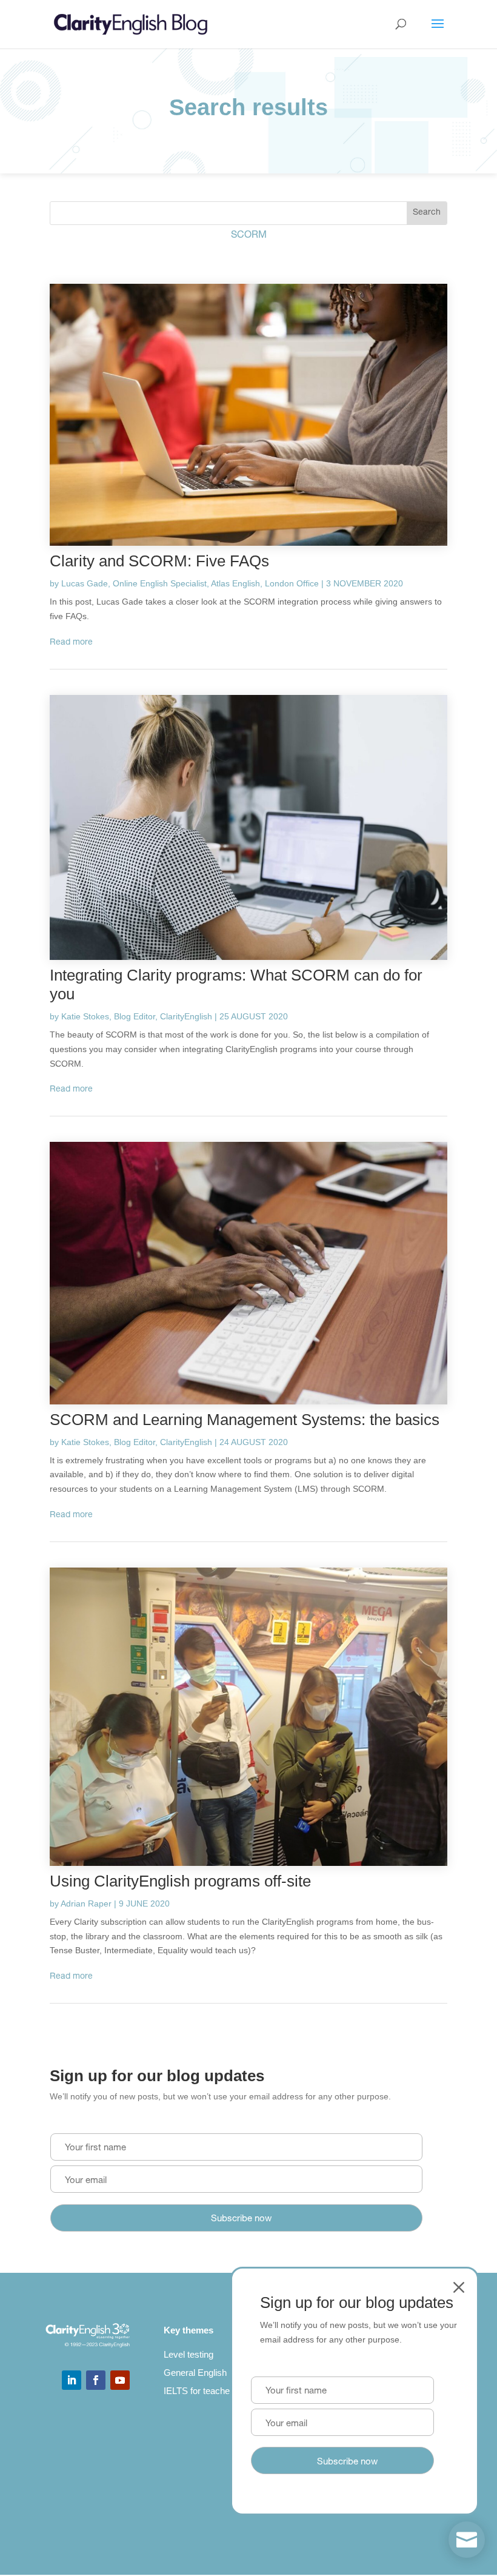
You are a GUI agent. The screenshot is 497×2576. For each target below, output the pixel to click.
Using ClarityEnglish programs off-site (180, 1881)
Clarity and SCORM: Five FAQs (159, 561)
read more (71, 643)
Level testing (188, 2354)
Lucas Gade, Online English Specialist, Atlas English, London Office (190, 583)
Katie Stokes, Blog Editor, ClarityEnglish (137, 1016)
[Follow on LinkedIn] (72, 2380)
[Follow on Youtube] (120, 2380)
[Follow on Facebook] (96, 2380)
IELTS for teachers (201, 2391)
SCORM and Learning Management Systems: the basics (245, 1420)
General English (195, 2373)
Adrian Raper (86, 1903)
